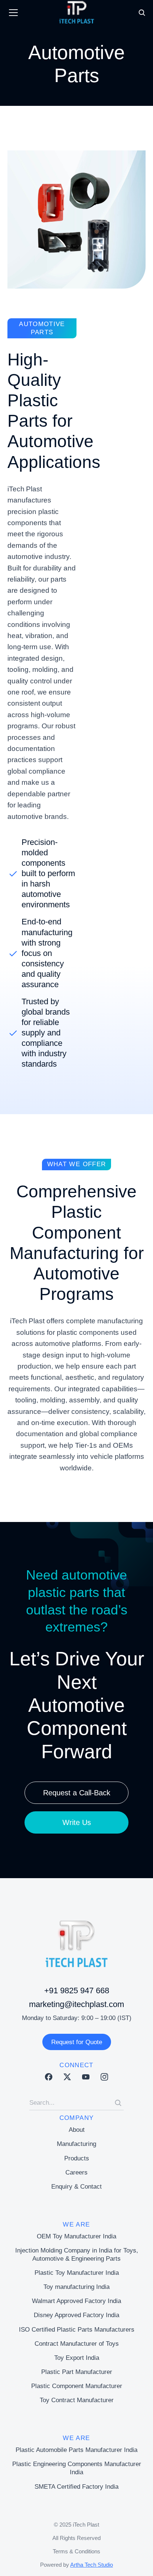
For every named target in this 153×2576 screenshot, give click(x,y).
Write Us (77, 1822)
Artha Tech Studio (92, 2565)
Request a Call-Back (77, 1793)
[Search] (118, 2103)
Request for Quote (77, 2042)
